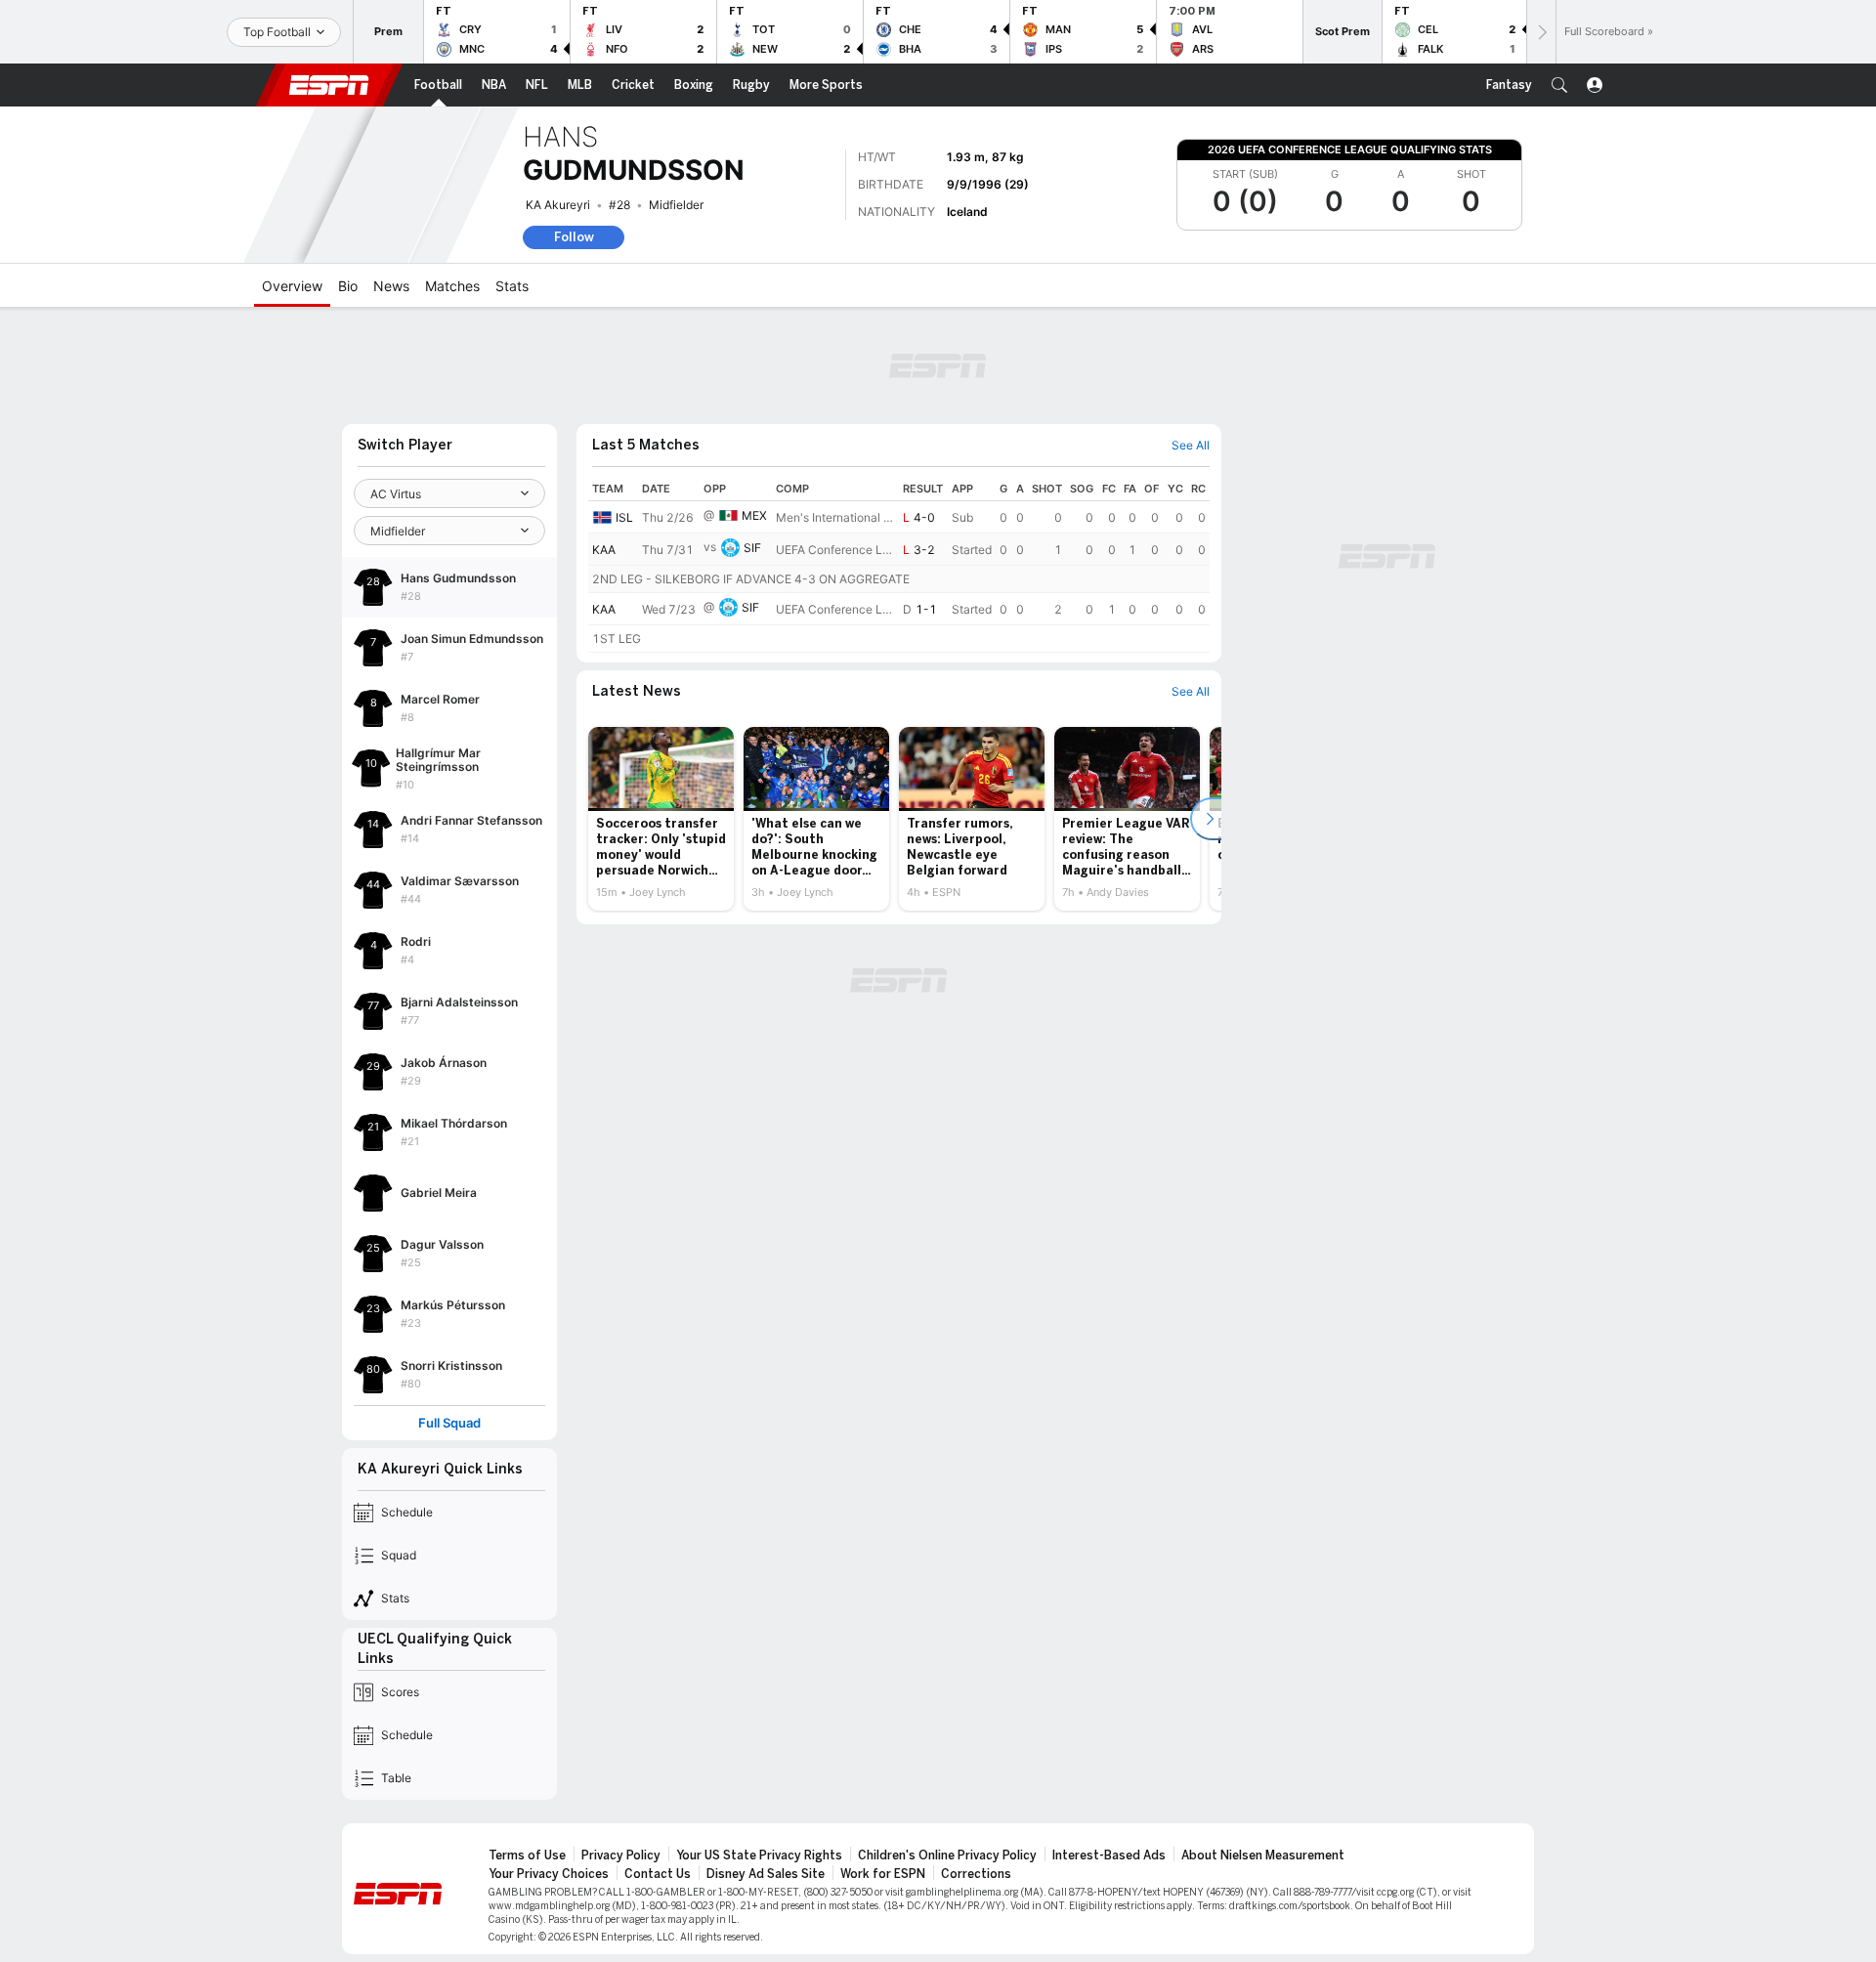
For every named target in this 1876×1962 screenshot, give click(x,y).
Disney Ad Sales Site (766, 1874)
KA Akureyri (558, 205)
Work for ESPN (883, 1874)
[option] (661, 819)
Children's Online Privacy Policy (947, 1855)
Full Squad (449, 1423)
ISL (624, 517)
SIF (752, 548)
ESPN (329, 85)
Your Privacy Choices (549, 1874)
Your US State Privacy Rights (759, 1855)
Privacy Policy (621, 1855)
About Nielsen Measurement (1263, 1855)
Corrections (976, 1874)
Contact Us (658, 1874)
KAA (604, 550)
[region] (899, 565)
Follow (574, 237)
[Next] (1541, 32)
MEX (754, 515)
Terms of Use (527, 1855)
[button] (1559, 85)
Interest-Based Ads (1109, 1855)
